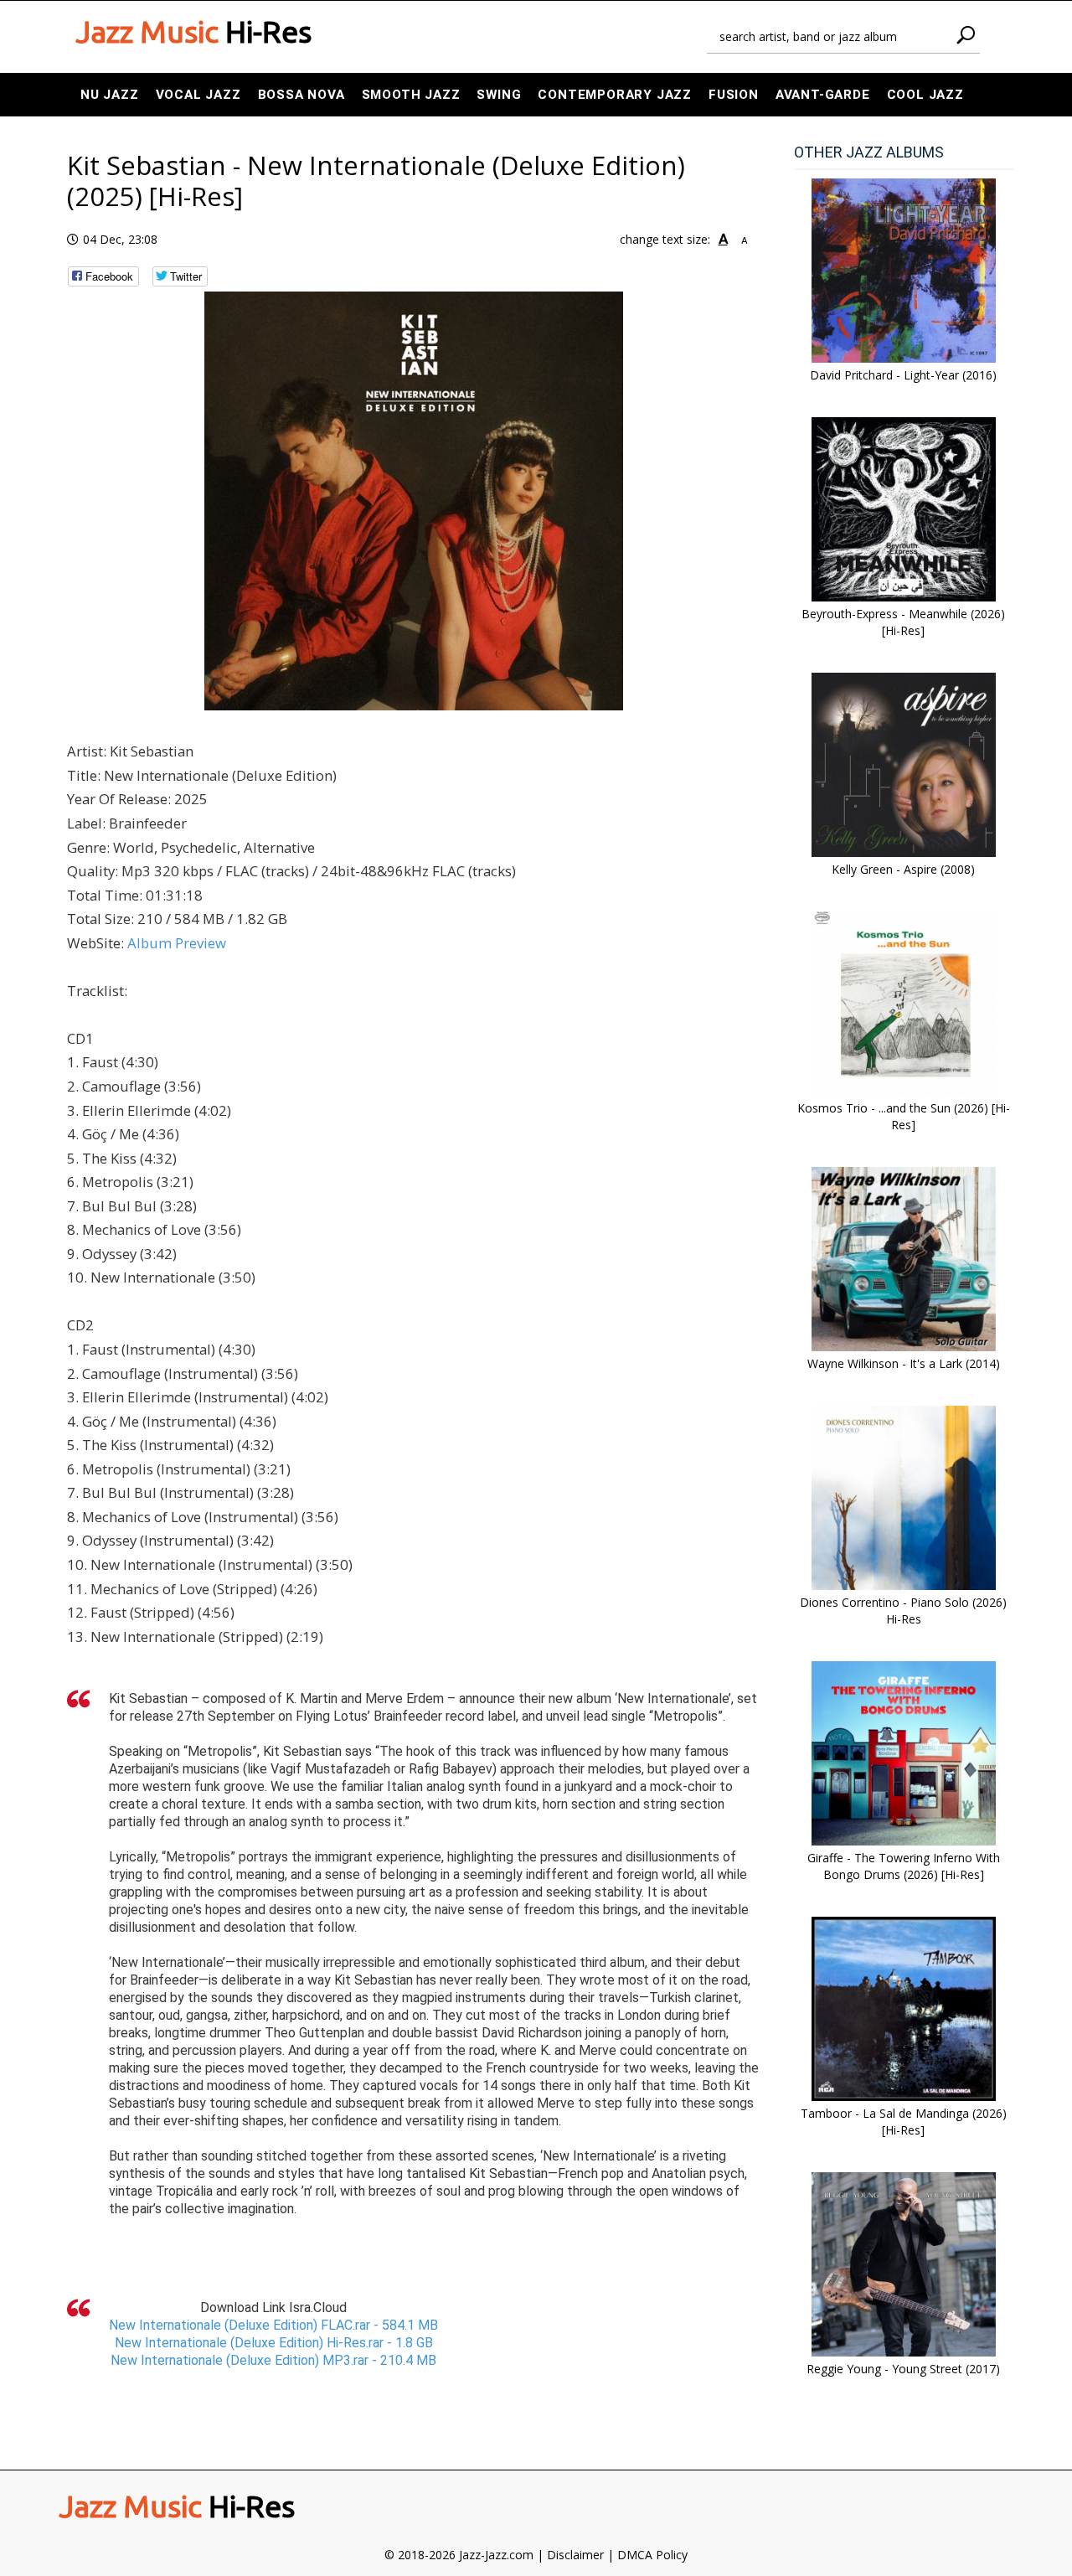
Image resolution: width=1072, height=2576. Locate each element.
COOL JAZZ (925, 95)
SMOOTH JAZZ (411, 95)
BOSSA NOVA (301, 95)
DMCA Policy (652, 2555)
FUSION (734, 95)
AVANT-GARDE (823, 95)
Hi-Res (193, 32)
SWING (499, 95)
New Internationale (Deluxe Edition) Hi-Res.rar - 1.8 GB (274, 2343)
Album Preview (177, 943)
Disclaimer (575, 2555)
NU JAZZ (110, 95)
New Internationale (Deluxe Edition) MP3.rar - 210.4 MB (273, 2360)
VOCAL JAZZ (198, 95)
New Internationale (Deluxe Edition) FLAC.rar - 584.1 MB (273, 2325)
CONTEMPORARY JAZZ (615, 95)
